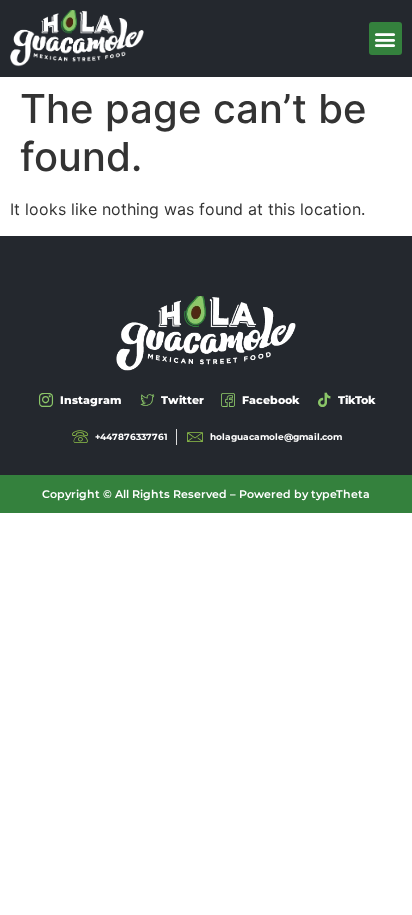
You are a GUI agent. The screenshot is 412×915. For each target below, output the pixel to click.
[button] (385, 38)
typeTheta (340, 494)
